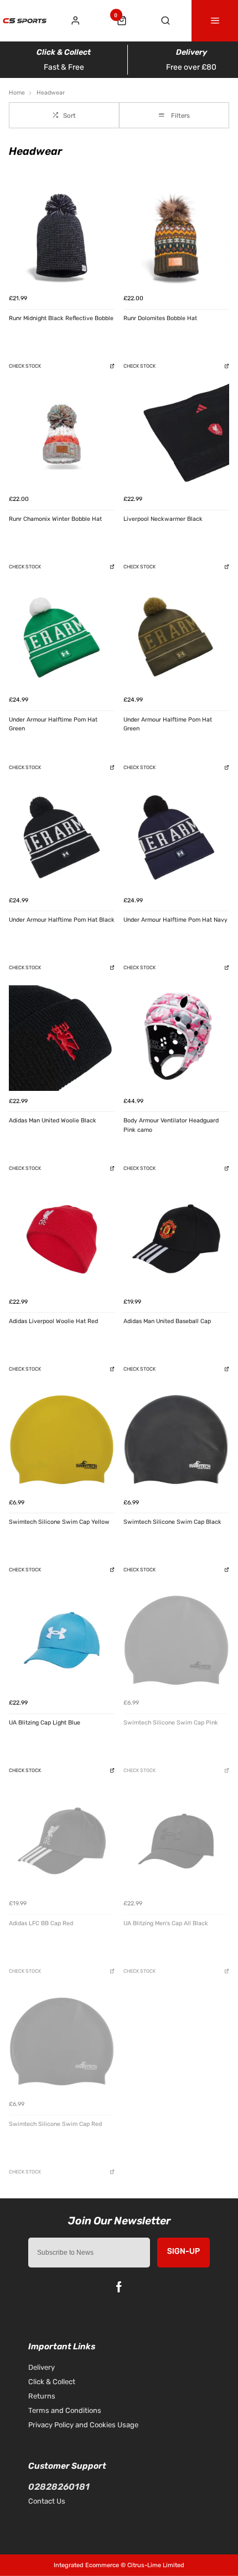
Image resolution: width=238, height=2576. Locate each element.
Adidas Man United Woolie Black (53, 1120)
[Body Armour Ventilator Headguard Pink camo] (176, 1038)
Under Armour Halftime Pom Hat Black (62, 920)
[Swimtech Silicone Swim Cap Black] (176, 1439)
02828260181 (59, 2487)
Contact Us (47, 2501)
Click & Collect (52, 2382)
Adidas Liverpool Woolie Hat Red (53, 1321)
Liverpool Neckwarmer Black (163, 519)
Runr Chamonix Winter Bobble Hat (55, 519)
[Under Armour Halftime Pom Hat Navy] (176, 837)
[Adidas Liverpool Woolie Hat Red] (62, 1239)
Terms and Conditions (65, 2410)
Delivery (42, 2367)
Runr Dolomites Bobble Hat (160, 318)
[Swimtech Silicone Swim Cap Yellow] (62, 1439)
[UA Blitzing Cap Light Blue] (62, 1640)
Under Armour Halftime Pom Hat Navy (175, 920)
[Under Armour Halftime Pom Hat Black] (62, 837)
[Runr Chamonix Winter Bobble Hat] (62, 437)
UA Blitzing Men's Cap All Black (166, 1923)
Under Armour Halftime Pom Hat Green (53, 724)
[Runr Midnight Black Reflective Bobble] (62, 236)
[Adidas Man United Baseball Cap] (176, 1239)
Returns (42, 2396)
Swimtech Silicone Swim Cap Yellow (59, 1522)
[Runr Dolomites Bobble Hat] (176, 236)
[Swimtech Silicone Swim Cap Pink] (176, 1640)
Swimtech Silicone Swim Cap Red (55, 2124)
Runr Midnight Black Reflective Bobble (61, 318)
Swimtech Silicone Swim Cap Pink (171, 1723)
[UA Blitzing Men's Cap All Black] (176, 1841)
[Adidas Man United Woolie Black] (62, 1038)
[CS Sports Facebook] (119, 2287)
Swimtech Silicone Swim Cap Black (172, 1522)
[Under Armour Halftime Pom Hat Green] (62, 637)
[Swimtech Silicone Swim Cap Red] (62, 2042)
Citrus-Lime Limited (156, 2565)
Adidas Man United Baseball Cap (167, 1321)
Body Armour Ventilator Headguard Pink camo (171, 1125)
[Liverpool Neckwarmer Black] (176, 437)
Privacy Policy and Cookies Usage (83, 2425)
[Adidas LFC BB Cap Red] (62, 1841)
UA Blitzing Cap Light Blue (45, 1723)
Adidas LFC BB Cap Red (41, 1923)
